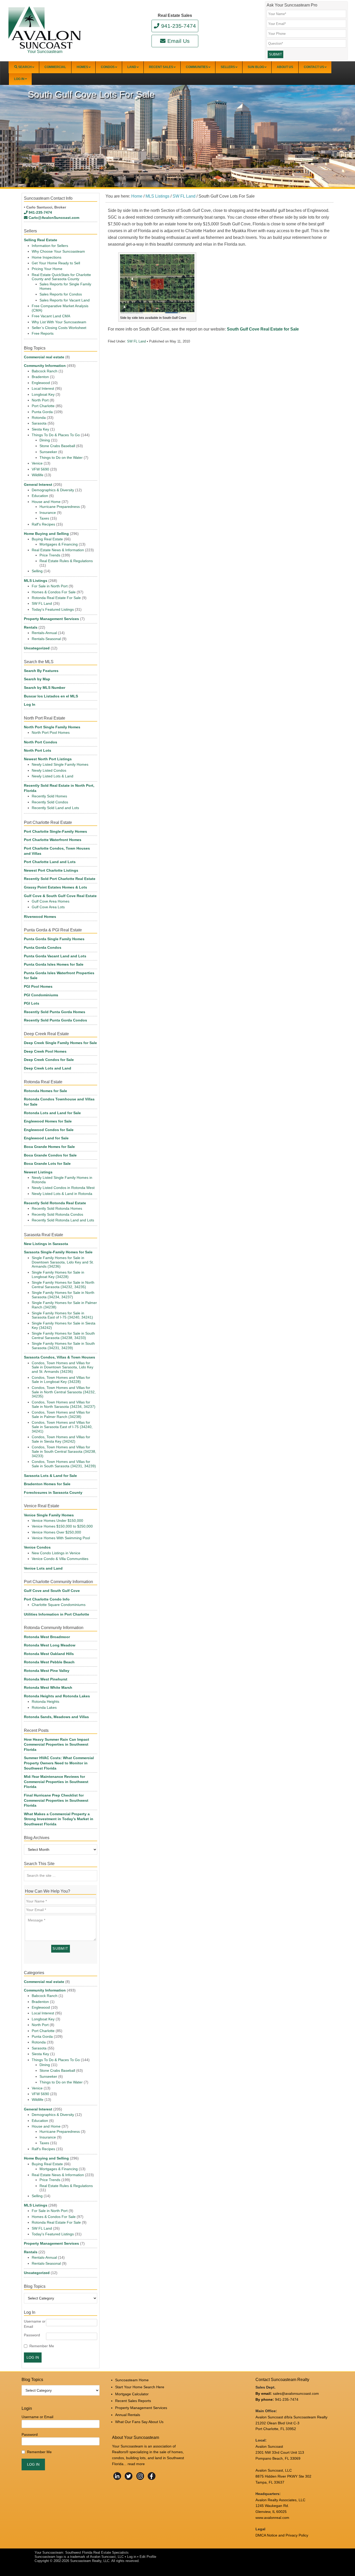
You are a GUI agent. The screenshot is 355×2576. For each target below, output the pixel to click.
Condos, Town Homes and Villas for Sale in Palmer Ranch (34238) (61, 1414)
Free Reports (43, 333)
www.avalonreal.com (272, 2518)
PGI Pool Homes (38, 986)
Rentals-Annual (44, 633)
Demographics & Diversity (53, 490)
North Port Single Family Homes (52, 727)
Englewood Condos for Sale (49, 1130)
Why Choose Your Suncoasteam (58, 251)
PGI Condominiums (41, 995)
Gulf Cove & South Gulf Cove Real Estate (60, 896)
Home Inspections (47, 257)
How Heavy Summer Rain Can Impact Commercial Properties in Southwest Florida (57, 1744)
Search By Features (41, 671)
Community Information (45, 366)
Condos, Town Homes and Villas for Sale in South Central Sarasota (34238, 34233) (64, 1451)
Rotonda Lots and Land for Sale (52, 1113)
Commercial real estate (44, 357)
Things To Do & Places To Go (56, 435)
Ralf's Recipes (43, 524)
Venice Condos (37, 1547)
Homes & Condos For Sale (54, 592)
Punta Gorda (42, 412)
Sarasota (39, 423)
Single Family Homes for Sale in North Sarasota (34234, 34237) (63, 1295)
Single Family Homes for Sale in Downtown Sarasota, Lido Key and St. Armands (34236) (63, 1262)
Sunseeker (48, 452)
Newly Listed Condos (49, 770)
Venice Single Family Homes (49, 1515)
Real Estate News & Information (58, 550)
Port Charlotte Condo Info (47, 1599)
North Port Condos (41, 742)
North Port (40, 400)
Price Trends (50, 555)
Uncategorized (37, 648)
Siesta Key (40, 429)
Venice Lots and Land (43, 1568)
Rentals (31, 627)
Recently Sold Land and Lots (55, 808)
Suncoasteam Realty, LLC (90, 2561)
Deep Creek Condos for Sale (49, 1060)
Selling (37, 571)
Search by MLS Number (45, 688)
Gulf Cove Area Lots (48, 907)
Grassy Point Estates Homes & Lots (55, 887)
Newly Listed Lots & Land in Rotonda (62, 1194)
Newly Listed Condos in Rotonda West (63, 1188)
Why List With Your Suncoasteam (59, 322)
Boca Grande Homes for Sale (49, 1147)
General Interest (38, 485)
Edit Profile (148, 2557)
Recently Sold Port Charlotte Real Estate (60, 879)
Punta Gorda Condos (43, 947)
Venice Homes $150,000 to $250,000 (62, 1526)
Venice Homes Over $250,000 (56, 1532)
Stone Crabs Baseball (57, 446)
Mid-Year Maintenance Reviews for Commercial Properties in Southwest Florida (56, 1782)
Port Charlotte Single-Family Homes (55, 831)
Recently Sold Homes (49, 796)
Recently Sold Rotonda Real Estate (55, 1203)
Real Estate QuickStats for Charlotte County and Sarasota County (61, 277)
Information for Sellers (50, 246)
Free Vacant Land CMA (51, 316)
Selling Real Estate (41, 240)
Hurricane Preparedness (60, 507)
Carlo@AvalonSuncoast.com (54, 218)
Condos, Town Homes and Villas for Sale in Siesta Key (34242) (61, 1439)
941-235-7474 (178, 26)
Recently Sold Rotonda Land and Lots (63, 1220)
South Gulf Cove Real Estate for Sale (263, 329)
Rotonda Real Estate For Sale (56, 598)
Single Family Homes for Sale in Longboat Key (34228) (58, 1274)
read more (136, 2464)
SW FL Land (136, 341)
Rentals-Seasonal (46, 639)
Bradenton (40, 377)
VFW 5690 (40, 469)
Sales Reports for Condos (61, 294)
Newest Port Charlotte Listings (51, 870)
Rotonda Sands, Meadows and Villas (56, 1717)
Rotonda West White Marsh (48, 1687)
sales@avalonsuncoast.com (296, 2393)
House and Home (46, 502)
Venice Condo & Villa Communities (60, 1559)
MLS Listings (36, 581)
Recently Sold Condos (50, 802)
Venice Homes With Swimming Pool (61, 1538)
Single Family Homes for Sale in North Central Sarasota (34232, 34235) (63, 1285)
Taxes (44, 518)
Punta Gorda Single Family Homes (54, 939)
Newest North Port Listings (48, 759)
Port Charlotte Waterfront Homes (53, 840)
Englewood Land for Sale (46, 1138)
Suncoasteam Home (132, 2380)
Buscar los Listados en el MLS (51, 696)
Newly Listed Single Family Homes (60, 764)
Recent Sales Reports (133, 2401)
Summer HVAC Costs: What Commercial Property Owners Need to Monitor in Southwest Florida (59, 1763)
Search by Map (37, 679)
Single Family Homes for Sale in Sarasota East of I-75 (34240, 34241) (62, 1315)
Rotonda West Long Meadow (50, 1645)
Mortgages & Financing (59, 544)
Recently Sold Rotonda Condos (57, 1214)
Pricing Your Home (47, 269)
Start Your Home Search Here (140, 2387)
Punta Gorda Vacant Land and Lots (55, 956)
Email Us (178, 41)
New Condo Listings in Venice (56, 1553)
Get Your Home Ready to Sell (56, 263)
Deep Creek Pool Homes (45, 1051)
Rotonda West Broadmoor (47, 1637)
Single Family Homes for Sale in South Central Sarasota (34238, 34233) (63, 1336)
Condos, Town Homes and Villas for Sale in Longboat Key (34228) (61, 1380)
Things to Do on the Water (61, 458)
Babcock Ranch (45, 371)
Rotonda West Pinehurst (46, 1679)
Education (40, 496)
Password (32, 2335)
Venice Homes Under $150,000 (57, 1521)
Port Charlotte (43, 406)
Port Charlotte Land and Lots (50, 862)
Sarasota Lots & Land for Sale (50, 1476)
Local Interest (43, 388)
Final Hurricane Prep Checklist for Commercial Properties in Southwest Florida (56, 1800)
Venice (37, 463)
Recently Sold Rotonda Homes (57, 1208)
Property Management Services (51, 619)
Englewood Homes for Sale (48, 1121)
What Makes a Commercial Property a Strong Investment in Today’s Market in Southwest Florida (59, 1819)
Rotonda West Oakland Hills (49, 1654)
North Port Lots (38, 750)
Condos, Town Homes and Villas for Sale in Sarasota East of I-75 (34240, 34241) (62, 1427)
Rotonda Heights (45, 1701)
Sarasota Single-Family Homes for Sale (58, 1252)
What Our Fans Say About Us (139, 2422)
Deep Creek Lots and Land (48, 1068)
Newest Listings (38, 1172)
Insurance (48, 513)
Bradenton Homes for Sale (47, 1484)
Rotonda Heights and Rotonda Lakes (57, 1696)
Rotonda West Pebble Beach (49, 1662)
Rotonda (39, 418)
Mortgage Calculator (132, 2394)
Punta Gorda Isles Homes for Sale (54, 964)
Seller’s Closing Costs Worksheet (59, 328)
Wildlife (38, 475)
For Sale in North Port (50, 586)
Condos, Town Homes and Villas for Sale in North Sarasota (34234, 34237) (64, 1404)
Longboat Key (43, 394)
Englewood (41, 383)
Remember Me (42, 2346)
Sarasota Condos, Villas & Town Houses (60, 1357)
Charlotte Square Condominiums (59, 1605)
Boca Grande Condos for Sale (50, 1155)
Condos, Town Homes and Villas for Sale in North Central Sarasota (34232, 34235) (64, 1392)
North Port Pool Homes (51, 732)
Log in (132, 2557)
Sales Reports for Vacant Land (65, 300)
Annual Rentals (128, 2415)
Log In (30, 704)
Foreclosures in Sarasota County (53, 1492)
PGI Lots (32, 1003)
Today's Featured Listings (53, 609)
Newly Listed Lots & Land (52, 776)
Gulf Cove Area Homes (51, 901)
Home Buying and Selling (46, 534)
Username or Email (35, 2324)
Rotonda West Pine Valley (47, 1671)
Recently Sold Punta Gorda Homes (55, 1012)
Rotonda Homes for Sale (45, 1091)
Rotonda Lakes (44, 1707)
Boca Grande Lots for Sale (47, 1163)
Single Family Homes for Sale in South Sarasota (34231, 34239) (63, 1346)
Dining (45, 440)
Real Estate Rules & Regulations (66, 561)
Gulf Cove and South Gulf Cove (52, 1591)
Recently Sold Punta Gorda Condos (55, 1020)
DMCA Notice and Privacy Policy (282, 2535)
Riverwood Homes (40, 917)
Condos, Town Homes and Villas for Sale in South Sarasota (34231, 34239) (64, 1464)
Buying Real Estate (47, 539)
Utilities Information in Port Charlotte (57, 1614)
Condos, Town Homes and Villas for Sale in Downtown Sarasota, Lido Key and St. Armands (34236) (63, 1367)
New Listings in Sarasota (46, 1244)
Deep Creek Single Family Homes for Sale (60, 1043)
